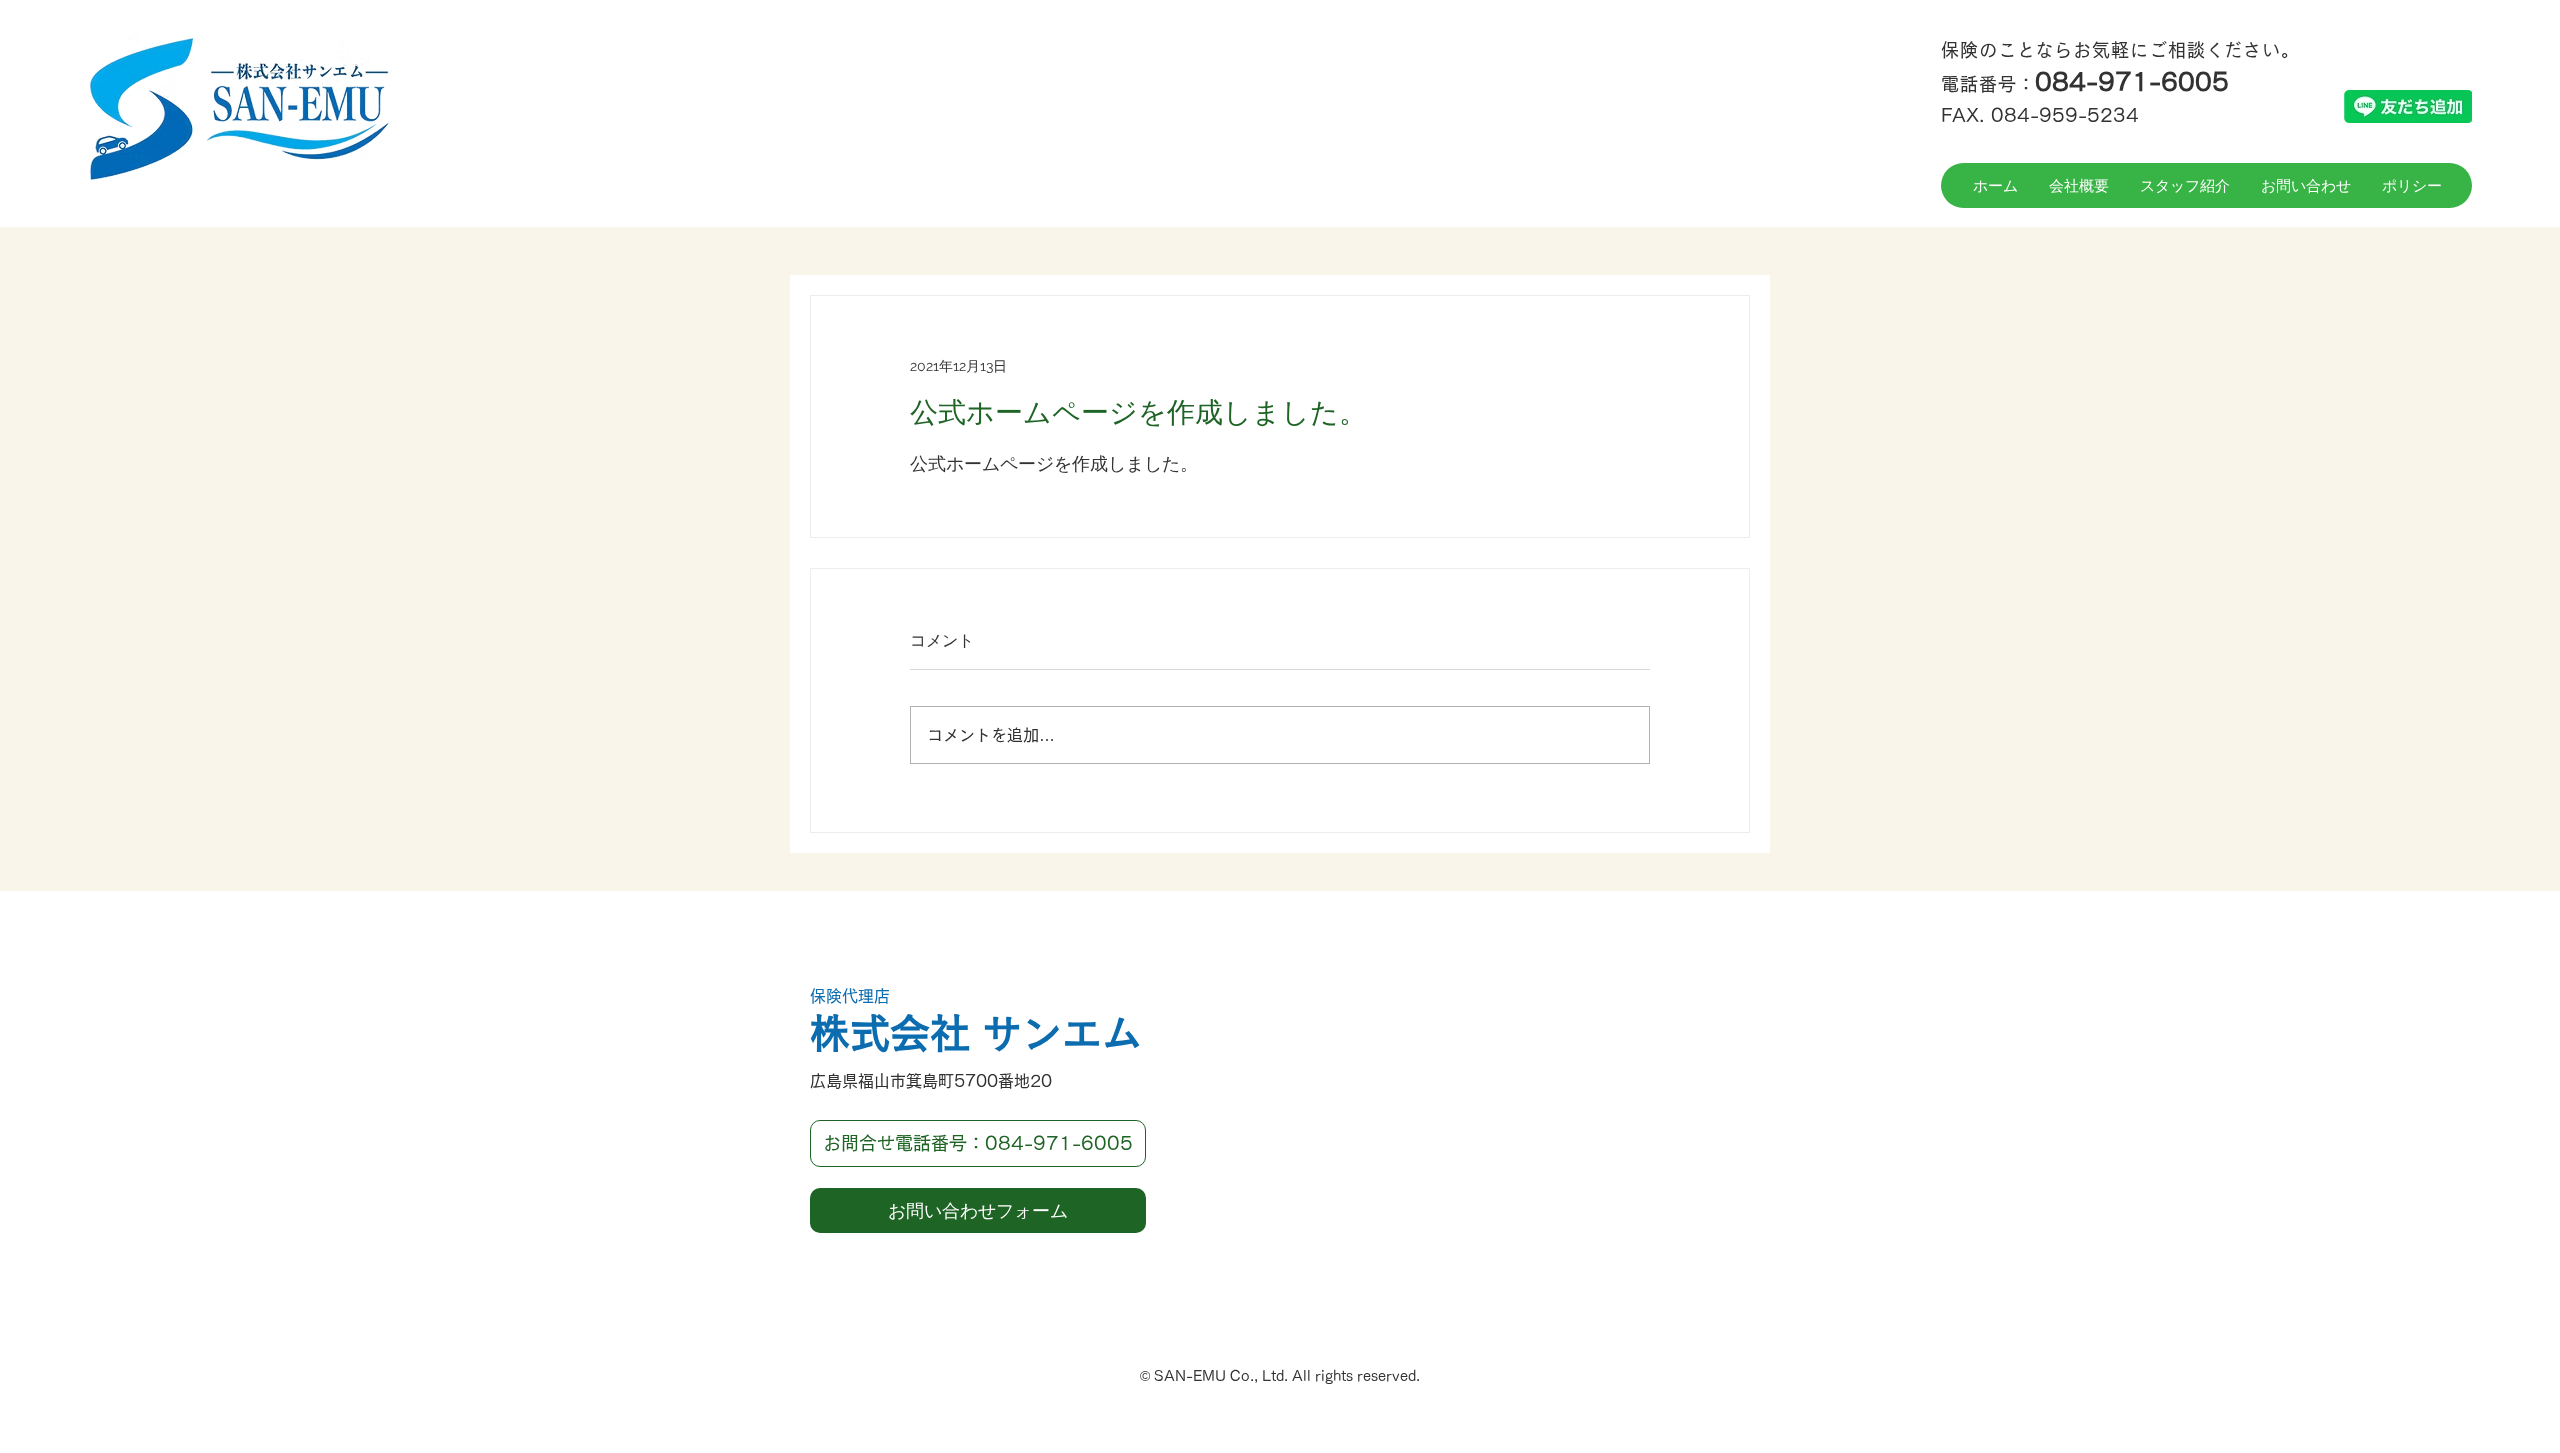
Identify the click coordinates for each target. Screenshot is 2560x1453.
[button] (978, 1143)
